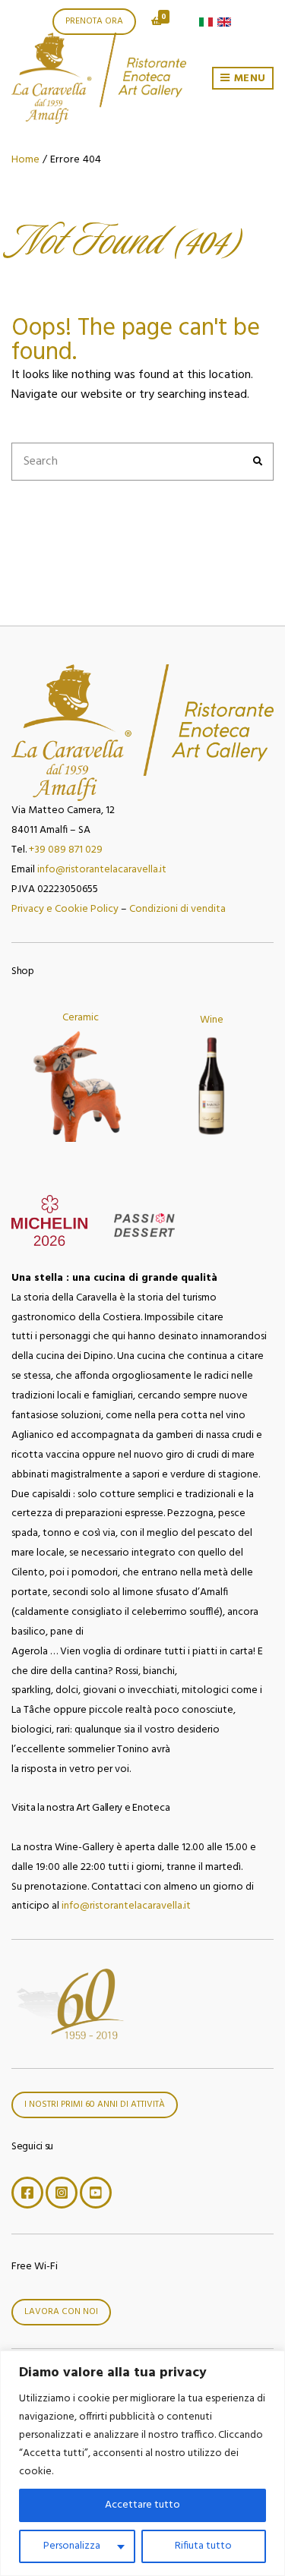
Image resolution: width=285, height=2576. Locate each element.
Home (25, 160)
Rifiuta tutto (203, 2546)
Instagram (62, 2193)
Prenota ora (94, 21)
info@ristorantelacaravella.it (102, 870)
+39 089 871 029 (66, 850)
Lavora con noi (61, 2312)
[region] (142, 2463)
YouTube (96, 2193)
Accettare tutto (142, 2505)
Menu (248, 79)
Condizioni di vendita (177, 909)
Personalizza (72, 2546)
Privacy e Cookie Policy (65, 909)
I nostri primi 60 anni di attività (95, 2105)
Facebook (27, 2193)
